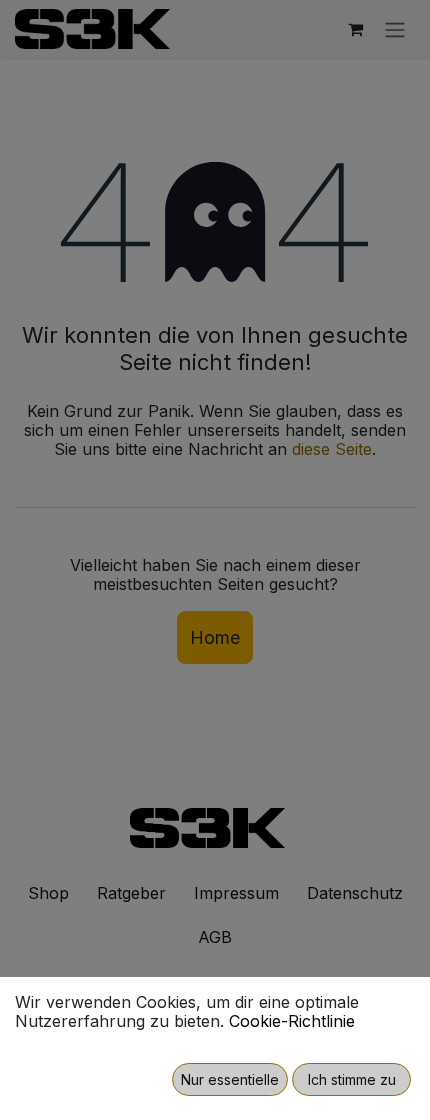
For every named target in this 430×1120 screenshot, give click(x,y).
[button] (230, 1079)
